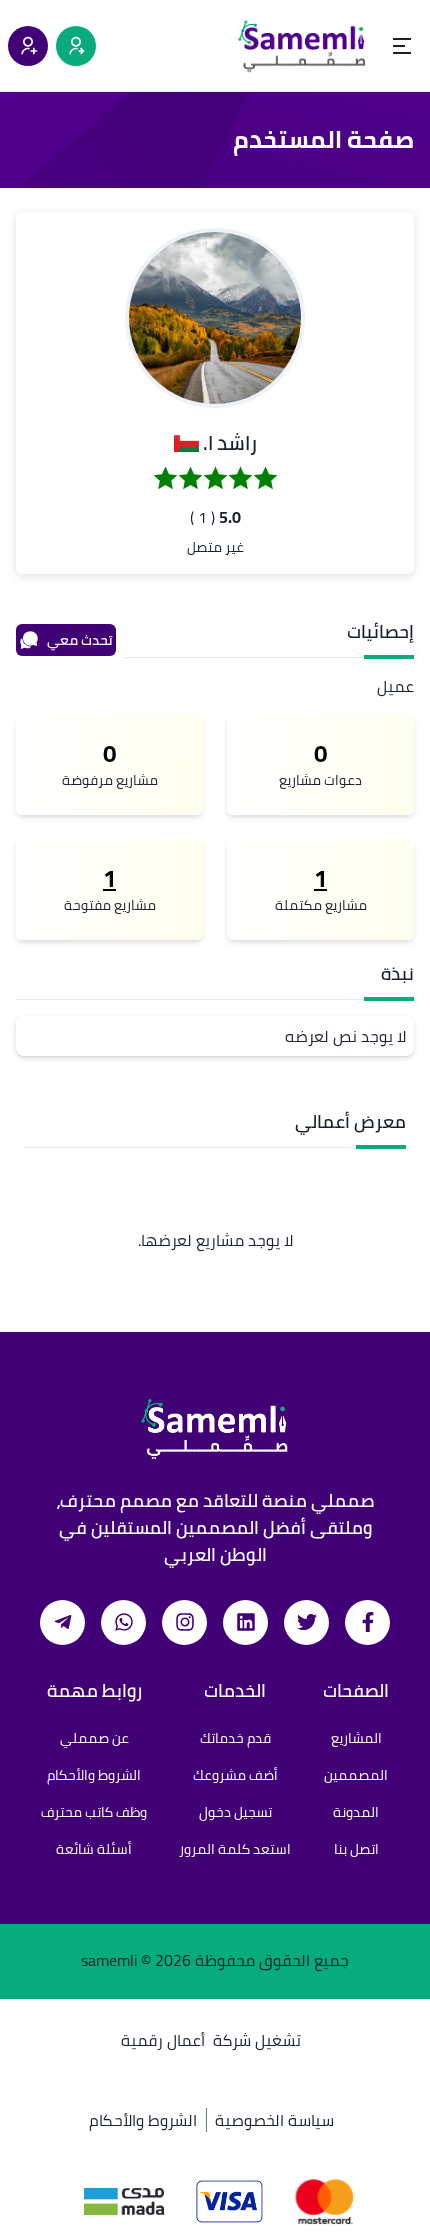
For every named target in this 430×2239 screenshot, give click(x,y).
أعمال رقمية (163, 2040)
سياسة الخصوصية (274, 2120)
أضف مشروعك (235, 1775)
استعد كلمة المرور (235, 1849)
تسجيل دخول (235, 1812)
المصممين (356, 1775)
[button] (215, 318)
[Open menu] (402, 46)
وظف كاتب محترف (94, 1812)
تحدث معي (80, 640)
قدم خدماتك (235, 1738)
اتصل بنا (356, 1849)
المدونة (356, 1812)
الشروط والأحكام (94, 1775)
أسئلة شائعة (94, 1849)
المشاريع (356, 1738)
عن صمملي (94, 1738)
